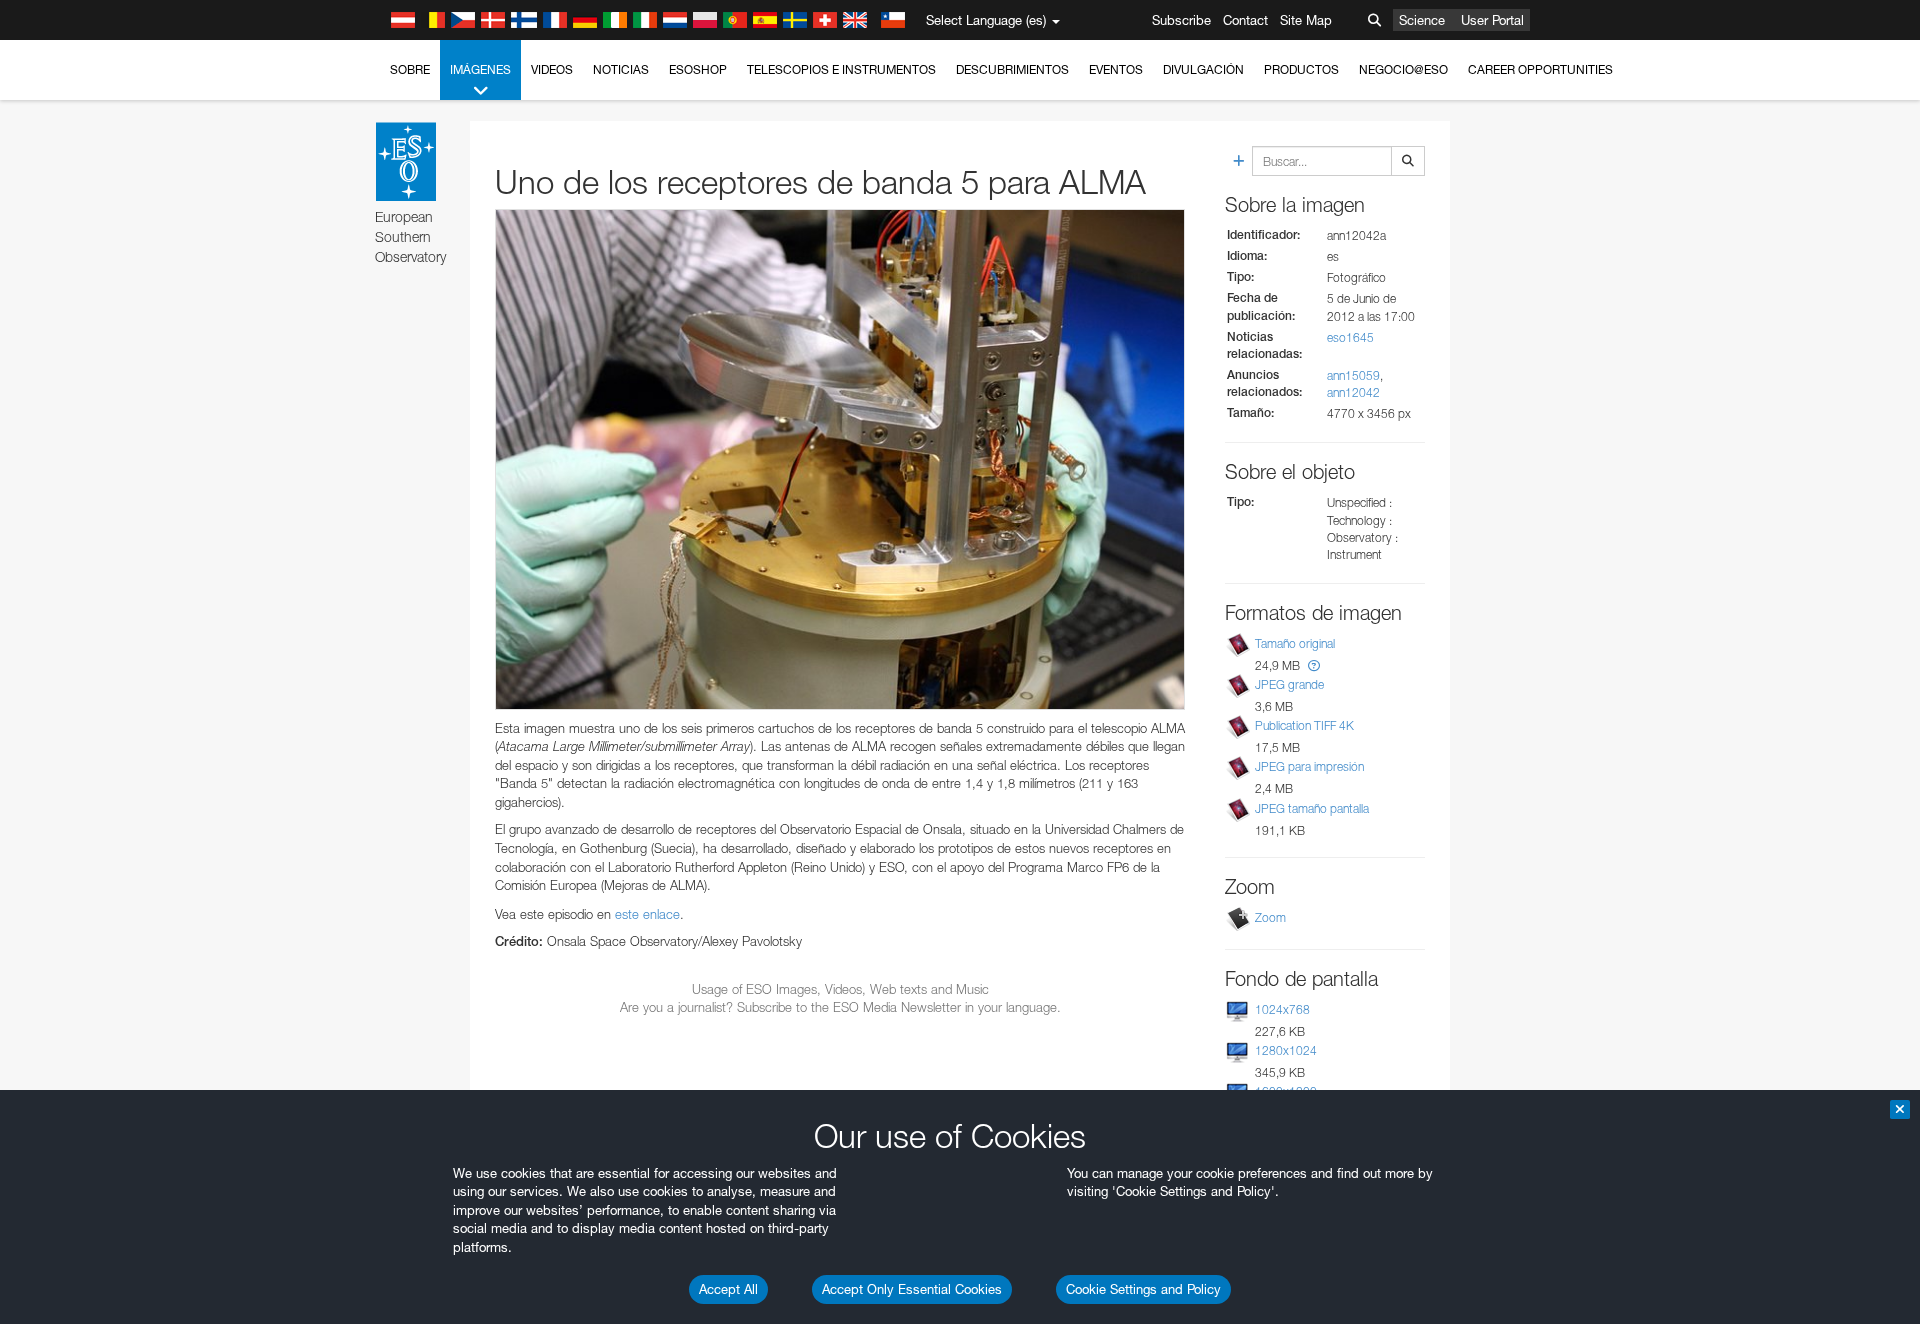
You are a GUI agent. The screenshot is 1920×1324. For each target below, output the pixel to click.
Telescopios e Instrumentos (841, 69)
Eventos (1116, 69)
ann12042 (1353, 392)
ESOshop (698, 69)
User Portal (1492, 20)
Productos (1301, 69)
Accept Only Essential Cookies (912, 1289)
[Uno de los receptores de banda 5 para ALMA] (840, 459)
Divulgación (1203, 69)
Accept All (728, 1289)
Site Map (1306, 20)
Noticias (621, 69)
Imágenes (480, 69)
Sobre (410, 69)
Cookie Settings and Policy (1143, 1289)
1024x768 (1282, 1009)
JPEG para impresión (1309, 766)
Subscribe (1181, 20)
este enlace (647, 914)
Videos (552, 69)
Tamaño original (1295, 643)
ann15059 (1353, 375)
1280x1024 (1286, 1050)
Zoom (1270, 917)
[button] (1314, 665)
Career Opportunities (1540, 69)
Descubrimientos (1012, 69)
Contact (1245, 20)
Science (1422, 20)
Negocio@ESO (1403, 69)
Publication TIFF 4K (1304, 725)
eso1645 (1350, 337)
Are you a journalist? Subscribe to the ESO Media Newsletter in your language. (840, 1007)
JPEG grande (1289, 684)
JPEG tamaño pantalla (1312, 808)
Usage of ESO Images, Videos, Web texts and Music (840, 989)
